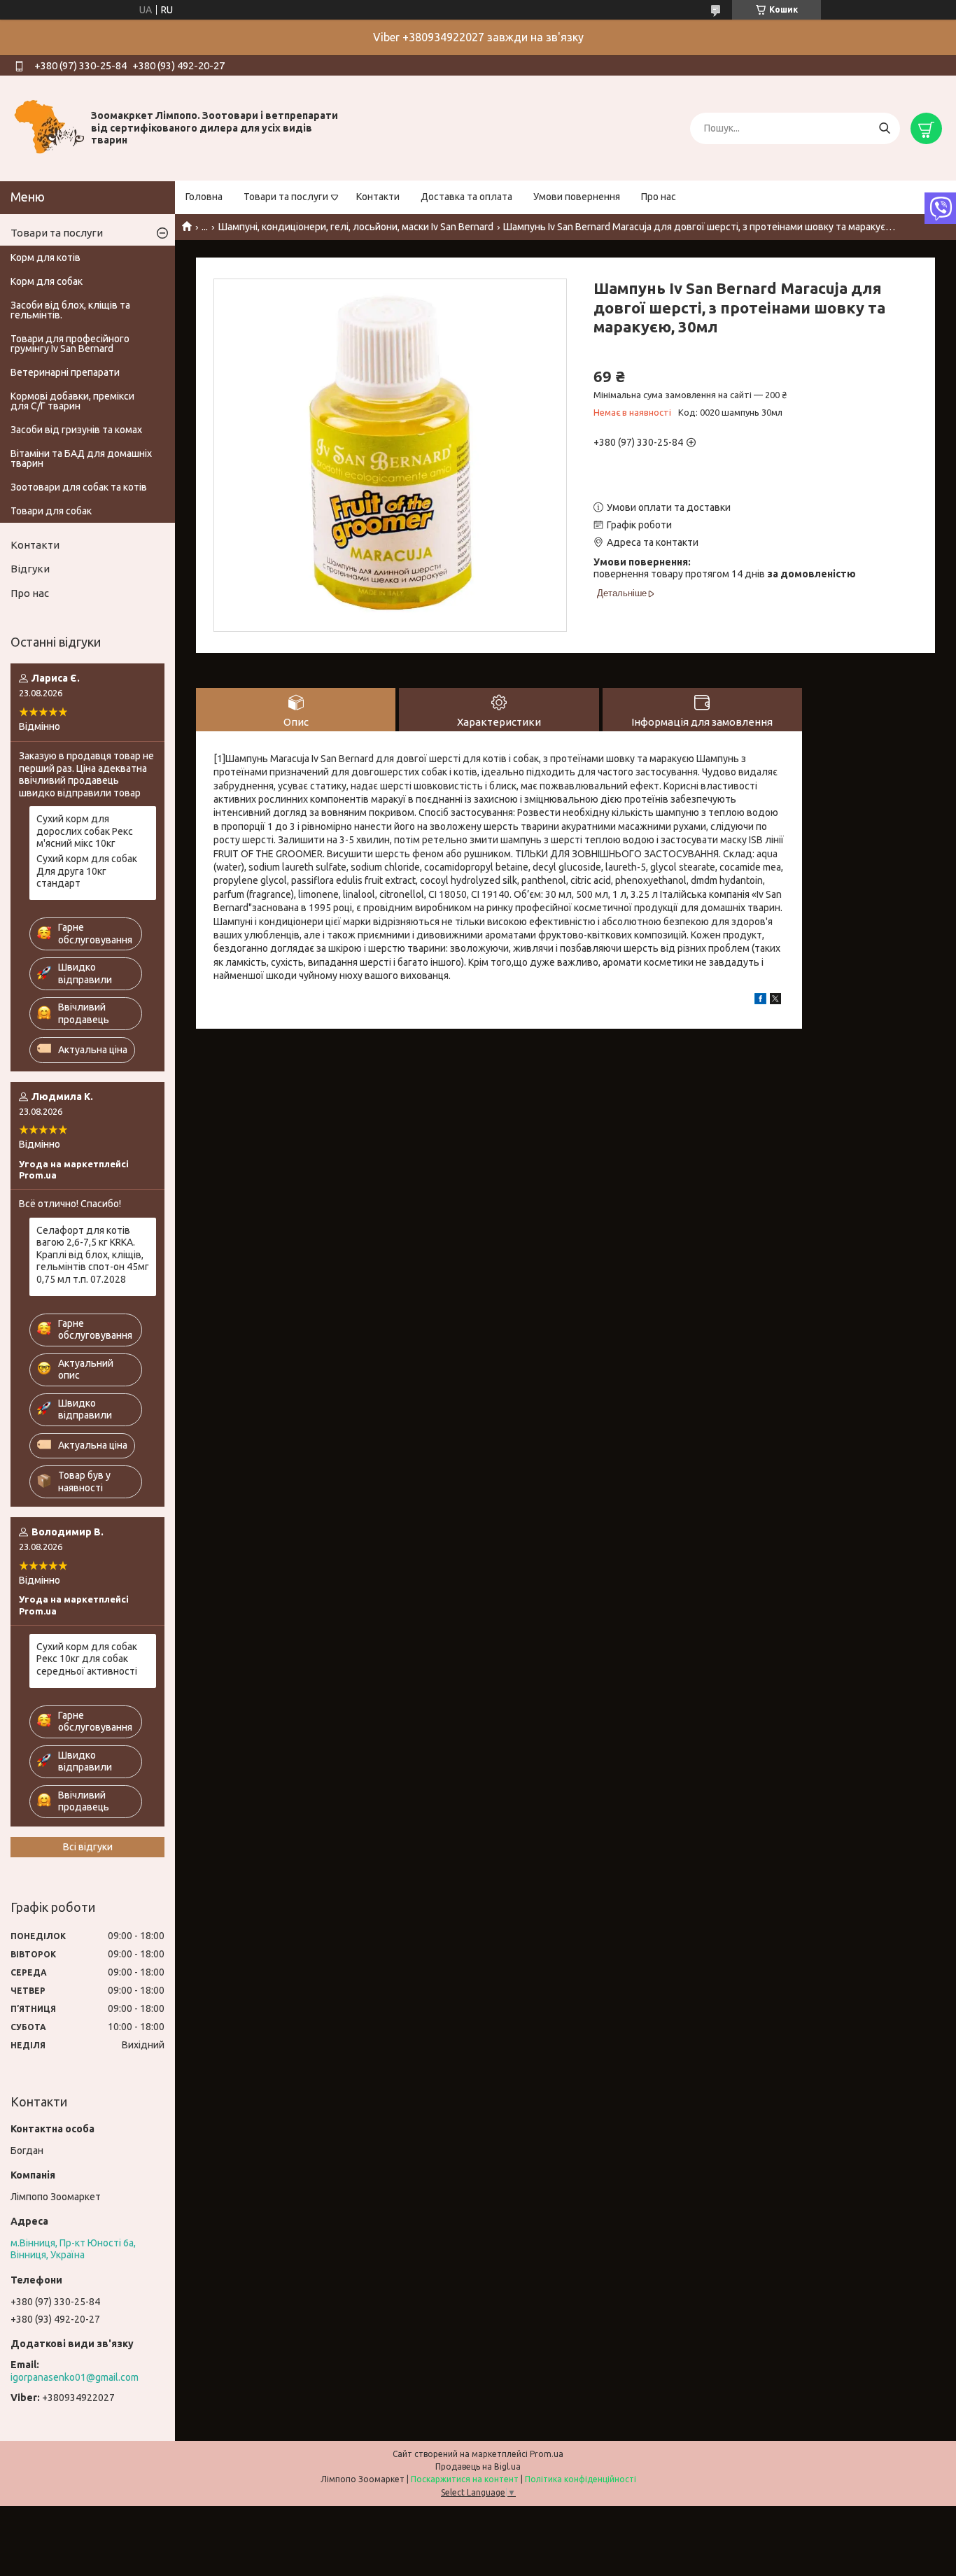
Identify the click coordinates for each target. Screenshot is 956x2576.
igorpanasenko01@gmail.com (75, 2377)
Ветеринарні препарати (65, 372)
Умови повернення (577, 197)
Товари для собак (51, 511)
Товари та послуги (286, 197)
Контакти (378, 197)
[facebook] (760, 1001)
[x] (775, 1001)
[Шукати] (884, 128)
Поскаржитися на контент (465, 2479)
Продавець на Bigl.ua (478, 2466)
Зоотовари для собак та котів (79, 487)
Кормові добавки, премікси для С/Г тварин (72, 401)
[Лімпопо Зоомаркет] (49, 127)
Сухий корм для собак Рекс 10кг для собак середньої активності (87, 1659)
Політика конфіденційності (581, 2479)
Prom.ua (547, 2454)
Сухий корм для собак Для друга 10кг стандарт (87, 871)
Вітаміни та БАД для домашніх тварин (81, 458)
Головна (204, 197)
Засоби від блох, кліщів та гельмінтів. (70, 310)
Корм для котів (45, 258)
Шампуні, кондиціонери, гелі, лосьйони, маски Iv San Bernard (356, 227)
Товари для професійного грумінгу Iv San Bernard (70, 344)
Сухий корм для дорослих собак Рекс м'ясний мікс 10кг (85, 831)
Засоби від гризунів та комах (76, 430)
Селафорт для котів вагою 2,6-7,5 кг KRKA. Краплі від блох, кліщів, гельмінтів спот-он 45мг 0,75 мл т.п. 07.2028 (93, 1255)
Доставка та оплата (466, 197)
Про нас (659, 197)
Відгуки (30, 569)
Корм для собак (47, 281)
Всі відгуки (88, 1847)
